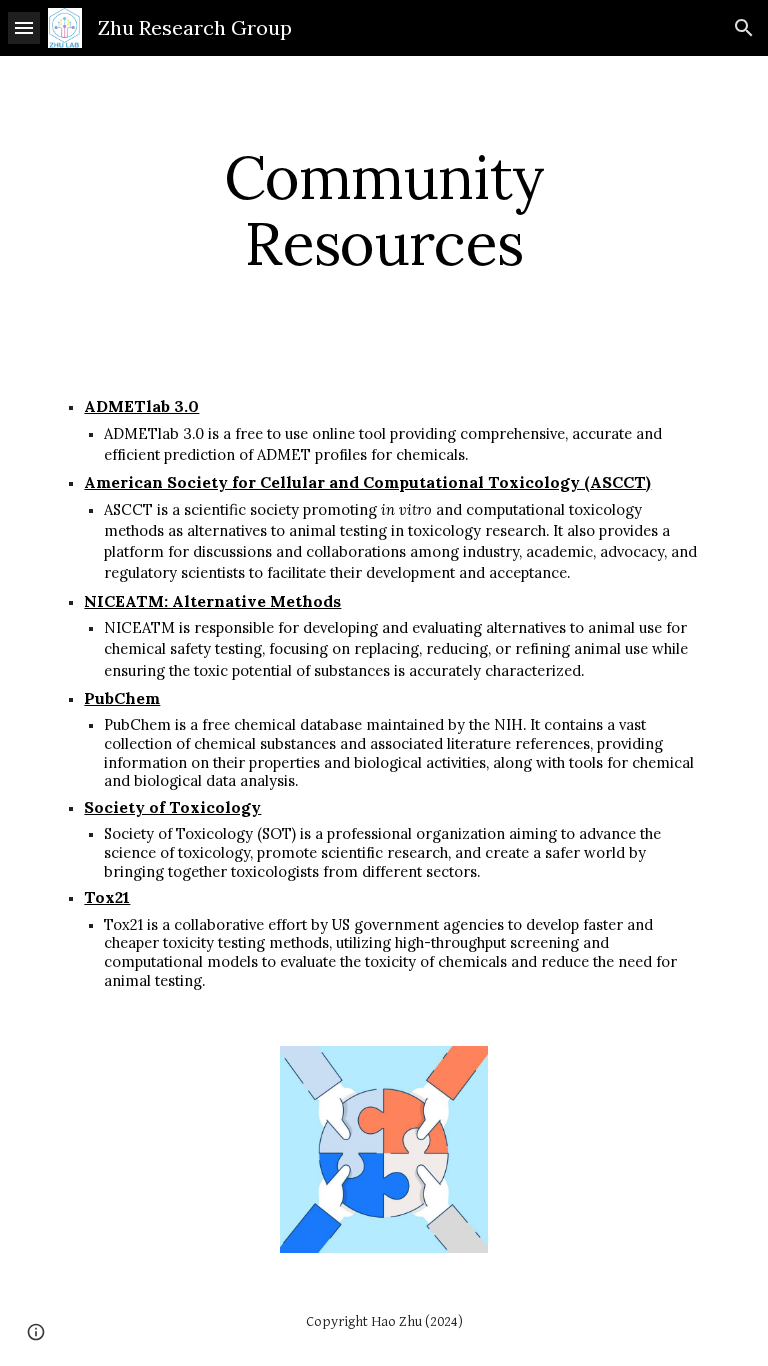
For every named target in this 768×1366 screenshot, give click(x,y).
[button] (24, 27)
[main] (383, 210)
